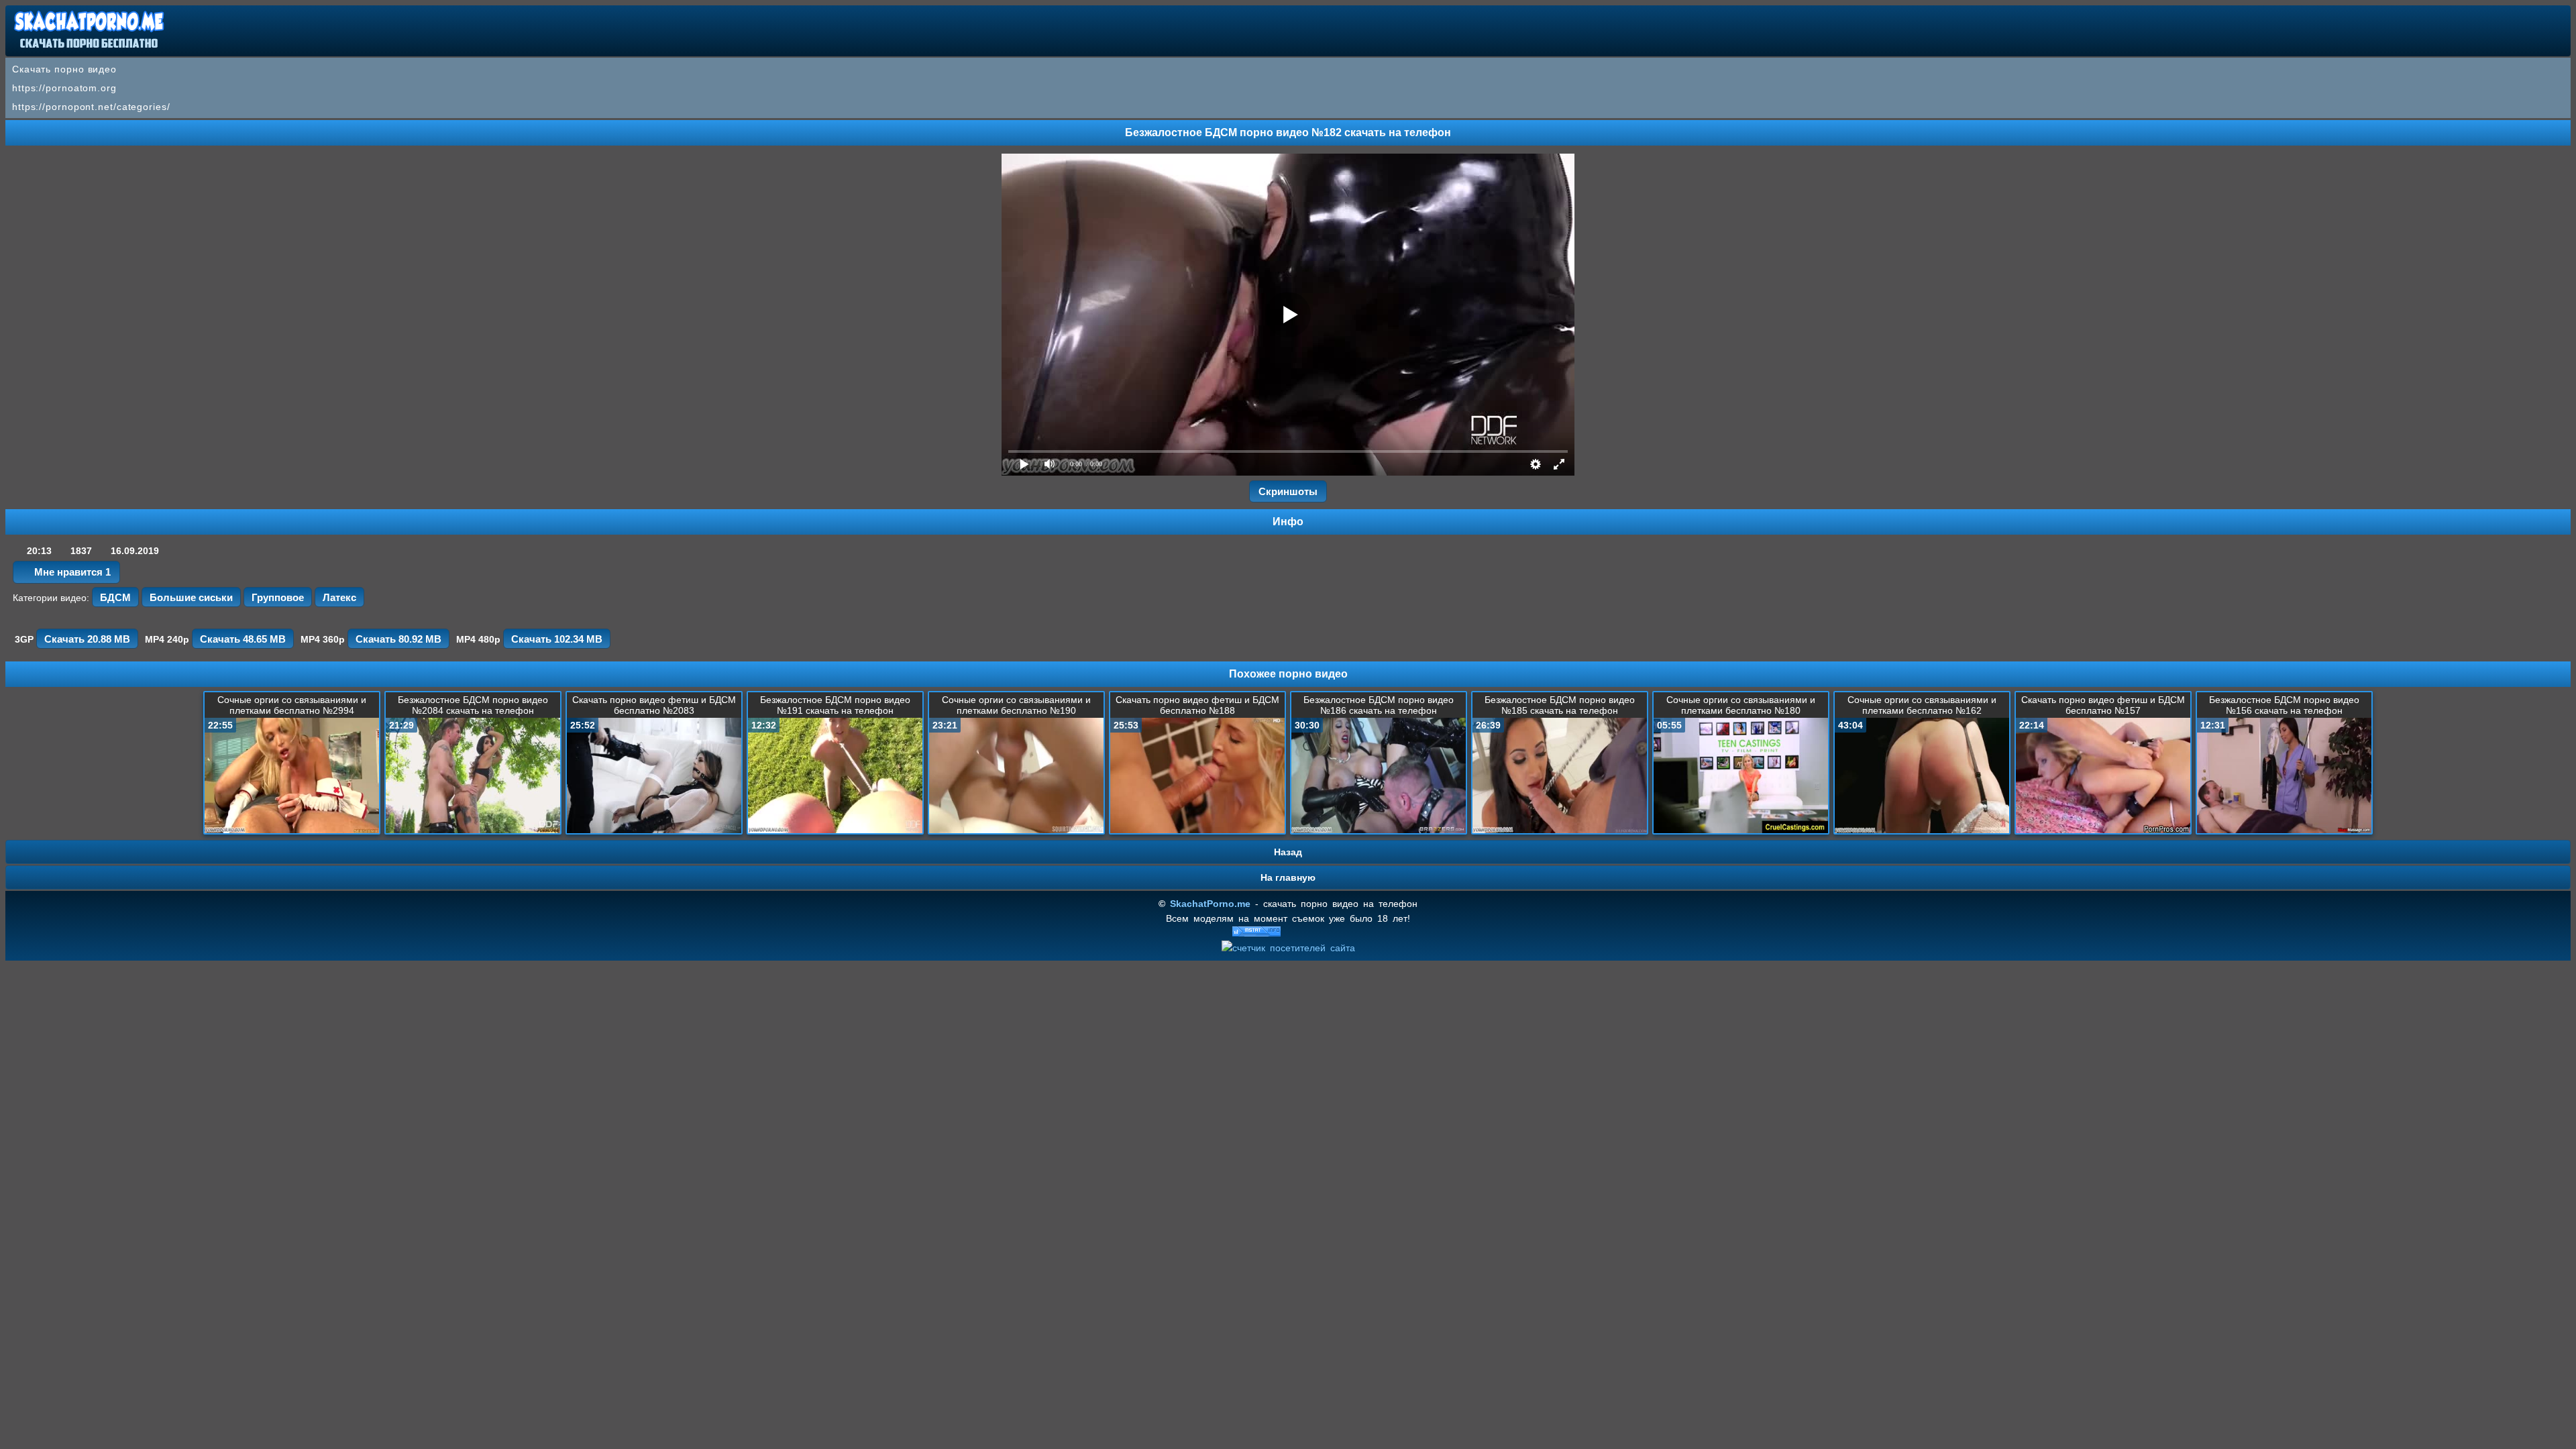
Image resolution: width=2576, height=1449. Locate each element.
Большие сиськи (191, 597)
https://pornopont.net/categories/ (91, 107)
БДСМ (115, 597)
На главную (1288, 877)
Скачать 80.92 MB (398, 639)
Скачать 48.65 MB (243, 639)
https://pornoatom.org (64, 88)
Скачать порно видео (64, 69)
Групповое (278, 597)
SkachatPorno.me (1210, 904)
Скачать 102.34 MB (557, 639)
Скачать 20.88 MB (87, 639)
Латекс (339, 597)
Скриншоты (1288, 491)
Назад (1288, 852)
